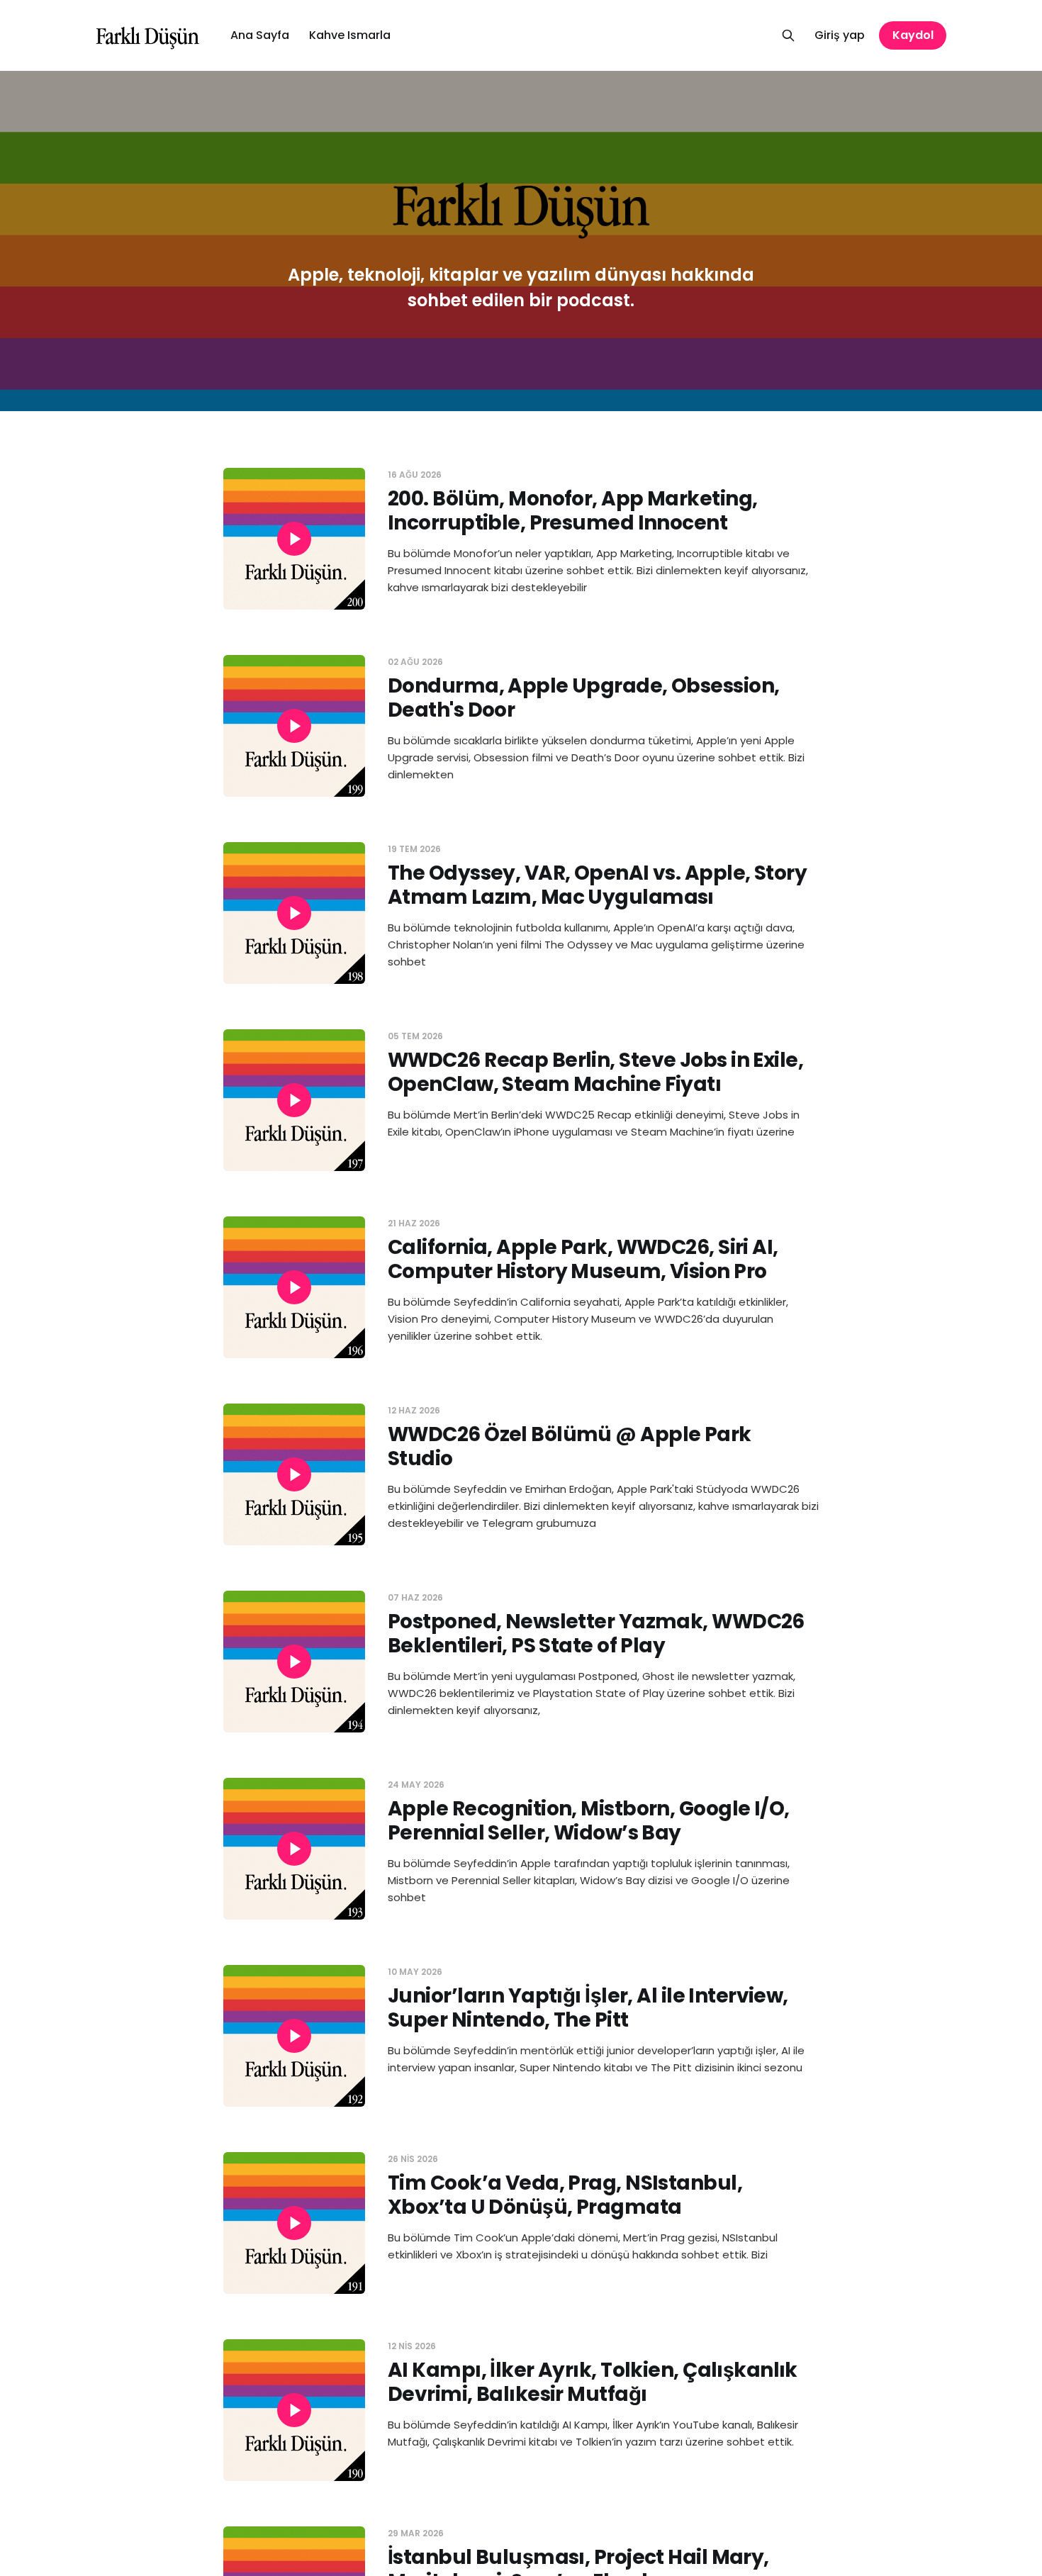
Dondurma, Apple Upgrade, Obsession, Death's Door (583, 698)
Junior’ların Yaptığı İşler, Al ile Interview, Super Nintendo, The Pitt (588, 2008)
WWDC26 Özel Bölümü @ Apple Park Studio (570, 1446)
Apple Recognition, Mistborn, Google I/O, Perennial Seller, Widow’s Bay (589, 1821)
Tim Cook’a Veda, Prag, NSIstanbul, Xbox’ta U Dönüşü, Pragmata (565, 2195)
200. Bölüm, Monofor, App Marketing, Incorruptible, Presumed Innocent (572, 511)
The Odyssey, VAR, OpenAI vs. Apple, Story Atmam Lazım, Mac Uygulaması (597, 885)
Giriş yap (840, 35)
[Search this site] (788, 35)
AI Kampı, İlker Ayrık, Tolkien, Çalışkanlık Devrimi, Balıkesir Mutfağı (593, 2382)
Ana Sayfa (260, 35)
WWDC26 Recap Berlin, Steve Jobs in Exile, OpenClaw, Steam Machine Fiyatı (595, 1072)
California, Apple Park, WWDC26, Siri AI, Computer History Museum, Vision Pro (583, 1259)
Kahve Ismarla (350, 35)
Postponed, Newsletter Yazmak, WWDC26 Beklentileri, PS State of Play (596, 1634)
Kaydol (913, 35)
